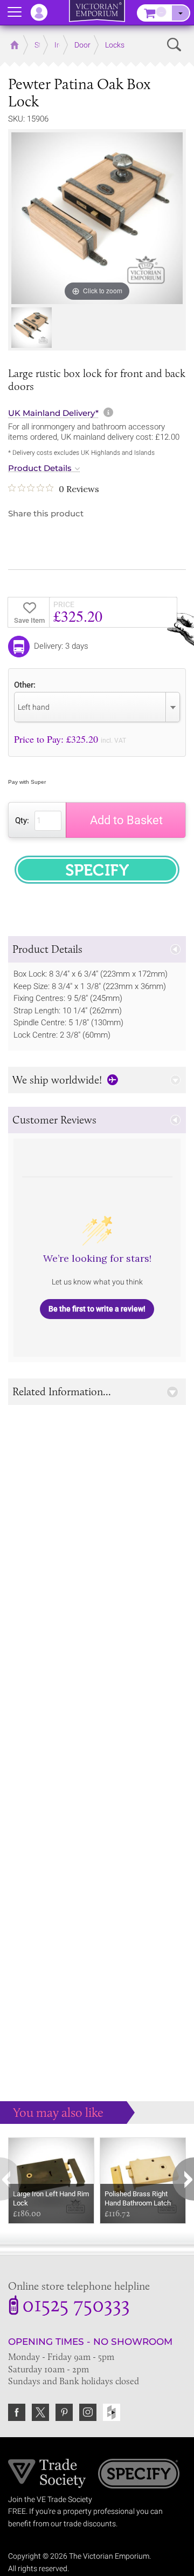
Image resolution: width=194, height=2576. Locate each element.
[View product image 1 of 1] (32, 328)
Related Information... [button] (62, 1391)
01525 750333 (76, 2306)
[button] (97, 949)
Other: (25, 685)
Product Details (40, 468)
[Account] (44, 12)
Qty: (22, 820)
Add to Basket (126, 820)
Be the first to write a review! (97, 1309)
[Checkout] (181, 13)
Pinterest (64, 2412)
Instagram (88, 2412)
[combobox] (97, 707)
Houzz (112, 2412)
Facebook (17, 2412)
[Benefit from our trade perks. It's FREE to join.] (47, 2472)
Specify (139, 2475)
